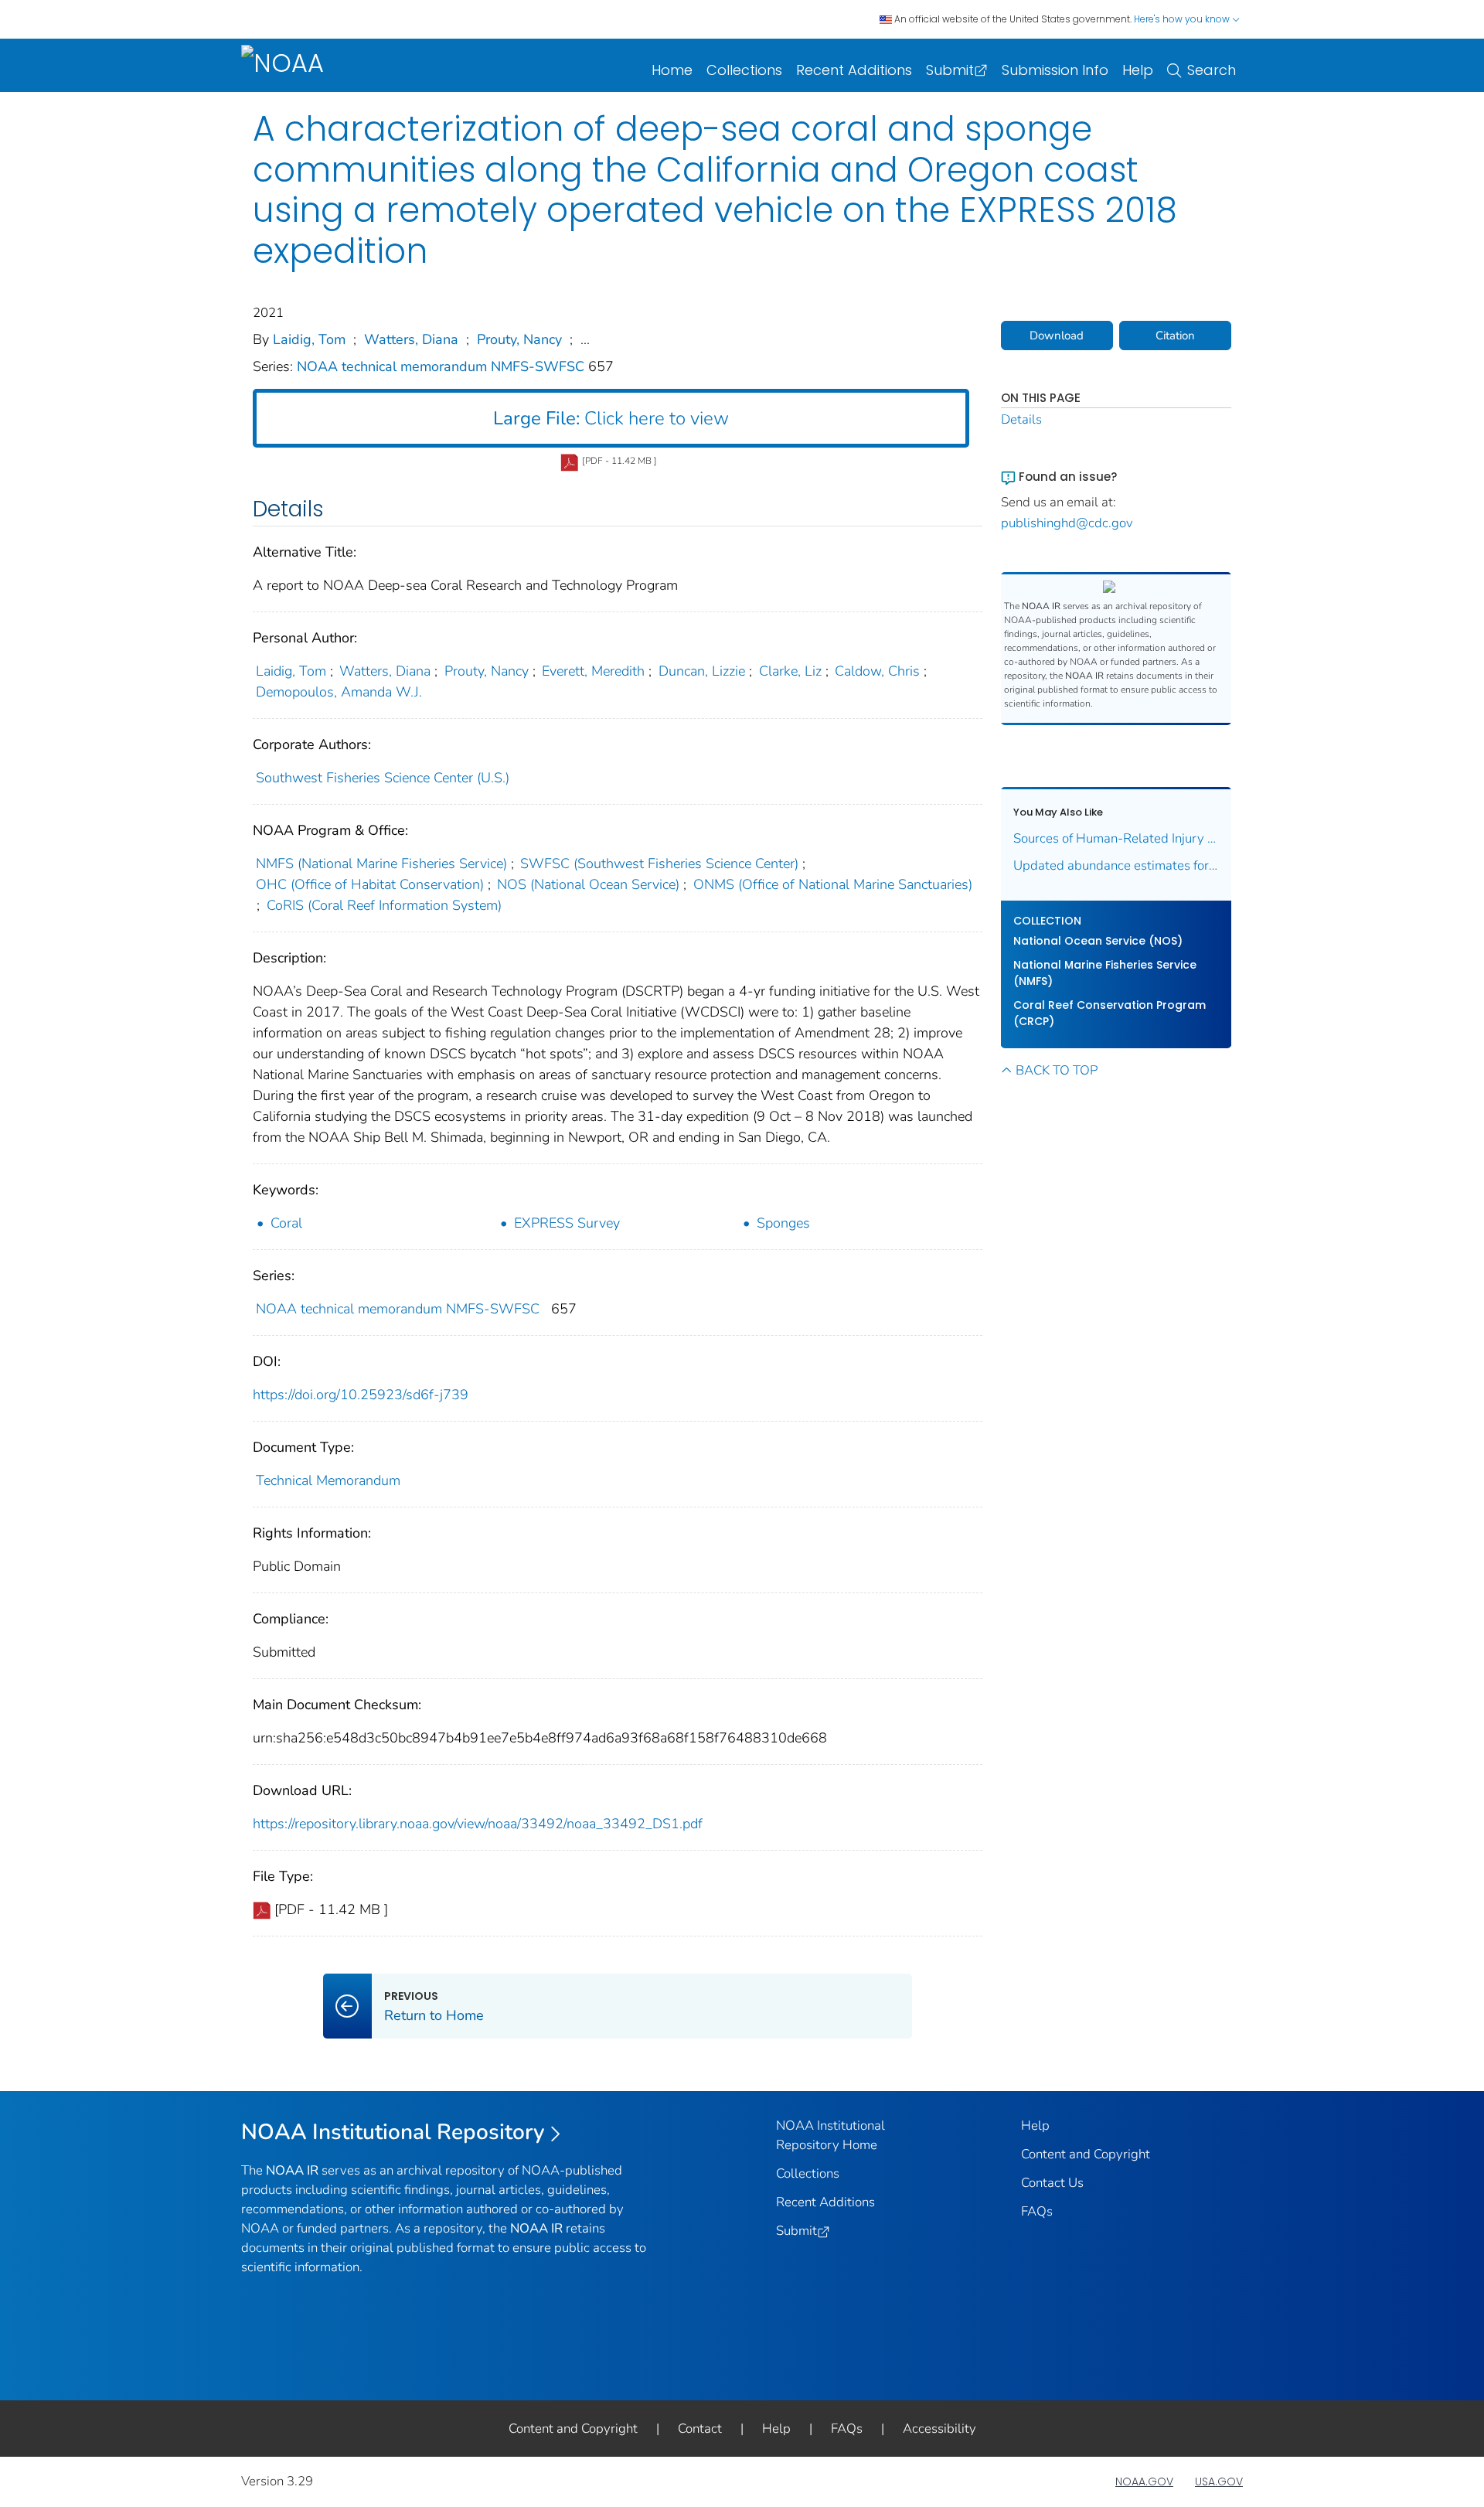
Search (1212, 70)
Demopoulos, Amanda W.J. (339, 692)
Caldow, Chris (877, 671)
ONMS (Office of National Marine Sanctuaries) (833, 884)
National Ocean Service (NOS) (1098, 941)
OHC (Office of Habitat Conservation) (370, 884)
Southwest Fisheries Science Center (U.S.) (383, 778)
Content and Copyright (1086, 2154)
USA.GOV (1219, 2481)
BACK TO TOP (1057, 1070)
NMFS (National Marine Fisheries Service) (381, 863)
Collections (744, 70)
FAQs (1037, 2211)
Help (1138, 70)
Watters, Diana (411, 339)
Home (672, 70)
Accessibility (939, 2429)
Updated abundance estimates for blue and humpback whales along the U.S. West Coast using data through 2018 (1116, 865)
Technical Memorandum (328, 1480)
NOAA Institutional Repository (393, 2132)
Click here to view (611, 418)
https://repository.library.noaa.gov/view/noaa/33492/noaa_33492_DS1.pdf (478, 1824)
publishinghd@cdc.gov (1067, 523)
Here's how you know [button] (1183, 19)
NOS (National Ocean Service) (588, 884)
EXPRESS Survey (567, 1223)
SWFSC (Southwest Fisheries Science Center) (659, 863)
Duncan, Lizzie (702, 671)
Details (1021, 419)
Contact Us (1052, 2183)
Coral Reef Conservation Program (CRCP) (1110, 1013)
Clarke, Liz (790, 671)
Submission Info (1055, 70)
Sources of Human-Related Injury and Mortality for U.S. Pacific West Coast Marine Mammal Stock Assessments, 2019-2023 (1116, 838)
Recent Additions (854, 70)
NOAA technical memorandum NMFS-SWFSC (442, 366)
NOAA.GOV (1144, 2481)
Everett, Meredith (593, 671)
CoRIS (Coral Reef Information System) (384, 905)
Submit (950, 70)
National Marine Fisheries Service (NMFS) (1105, 973)
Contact (700, 2429)
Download (1057, 336)
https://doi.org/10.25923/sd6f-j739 (361, 1395)
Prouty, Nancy (519, 339)
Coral (286, 1223)
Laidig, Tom (309, 339)
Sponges (783, 1223)
